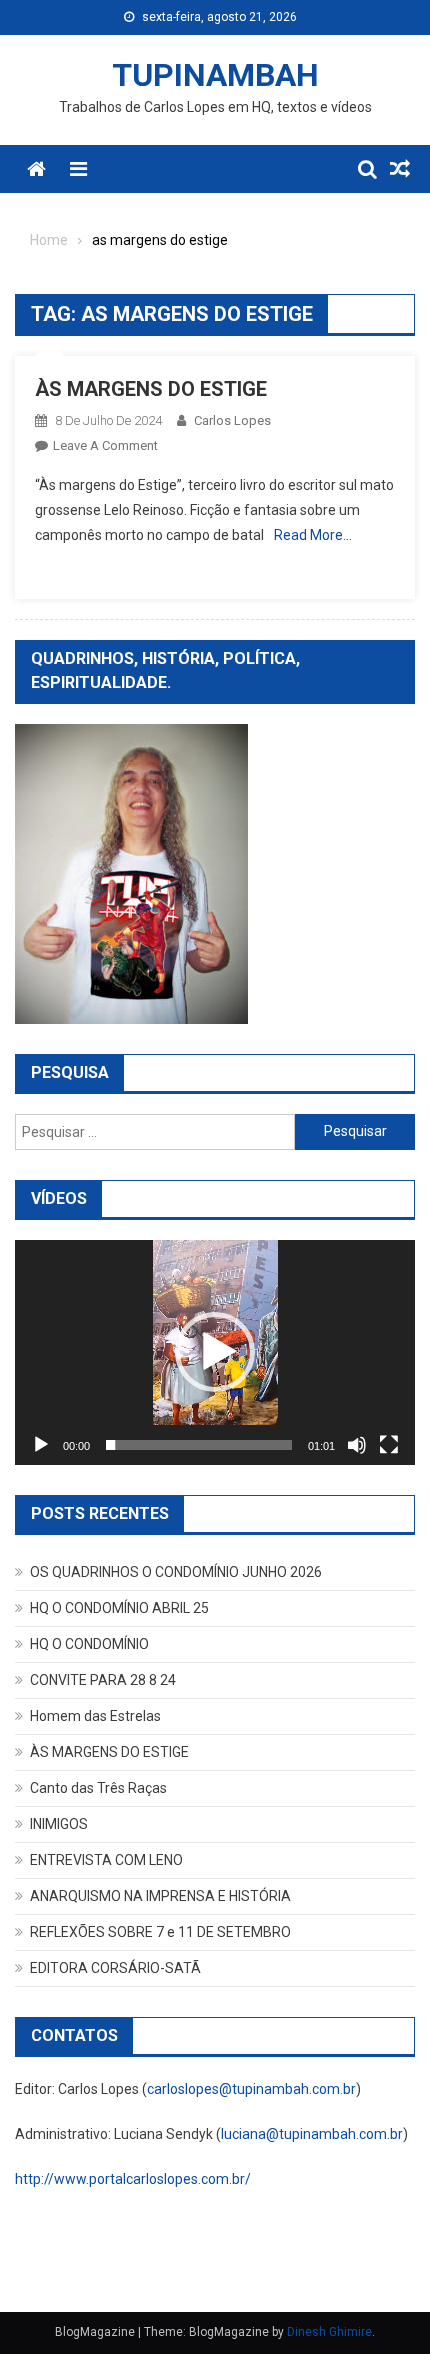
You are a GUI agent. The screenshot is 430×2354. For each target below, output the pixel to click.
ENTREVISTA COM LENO (106, 1860)
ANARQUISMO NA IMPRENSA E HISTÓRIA (160, 1896)
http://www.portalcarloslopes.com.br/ (133, 2179)
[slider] (199, 1445)
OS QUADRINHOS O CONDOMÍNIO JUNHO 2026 (176, 1572)
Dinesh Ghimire (329, 2332)
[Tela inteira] (389, 1445)
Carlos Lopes (232, 420)
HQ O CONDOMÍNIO (89, 1644)
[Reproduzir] (41, 1445)
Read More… (313, 535)
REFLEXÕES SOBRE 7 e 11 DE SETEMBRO (160, 1932)
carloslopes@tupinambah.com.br (251, 2089)
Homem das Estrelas (95, 1716)
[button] (215, 1352)
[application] (215, 1352)
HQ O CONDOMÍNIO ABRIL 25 (119, 1608)
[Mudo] (357, 1445)
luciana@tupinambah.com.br (312, 2134)
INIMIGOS (59, 1824)
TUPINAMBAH (215, 75)
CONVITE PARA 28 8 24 (103, 1680)
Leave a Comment (105, 445)
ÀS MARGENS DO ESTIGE (151, 389)
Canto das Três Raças (98, 1788)
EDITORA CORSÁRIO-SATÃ (115, 1968)
